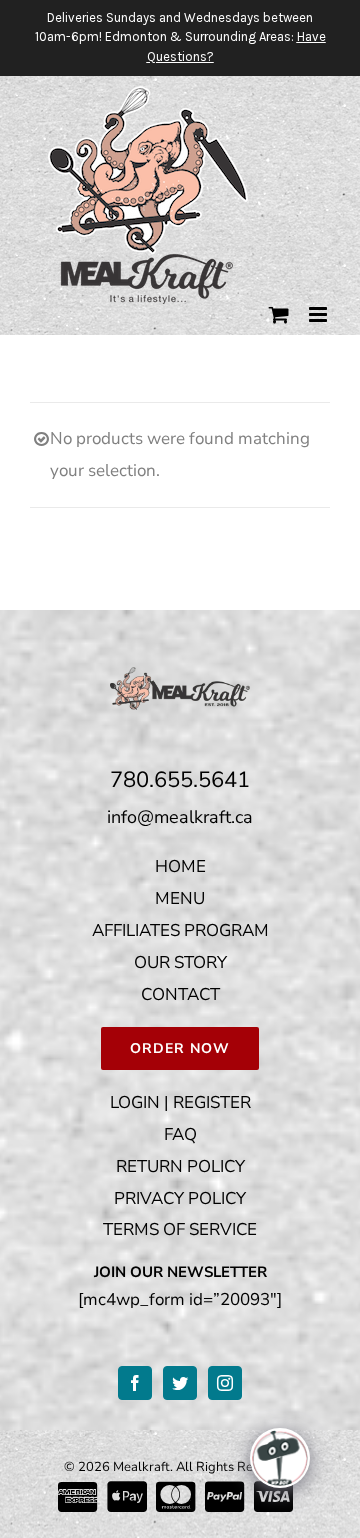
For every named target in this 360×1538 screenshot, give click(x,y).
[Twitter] (180, 1383)
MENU (180, 898)
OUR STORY (180, 962)
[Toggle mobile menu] (319, 314)
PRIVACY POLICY (180, 1198)
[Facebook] (135, 1383)
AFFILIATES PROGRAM (180, 930)
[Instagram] (225, 1383)
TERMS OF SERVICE (180, 1229)
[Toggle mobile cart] (279, 314)
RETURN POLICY (180, 1166)
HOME (180, 866)
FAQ (180, 1134)
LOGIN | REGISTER (180, 1102)
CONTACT (180, 994)
